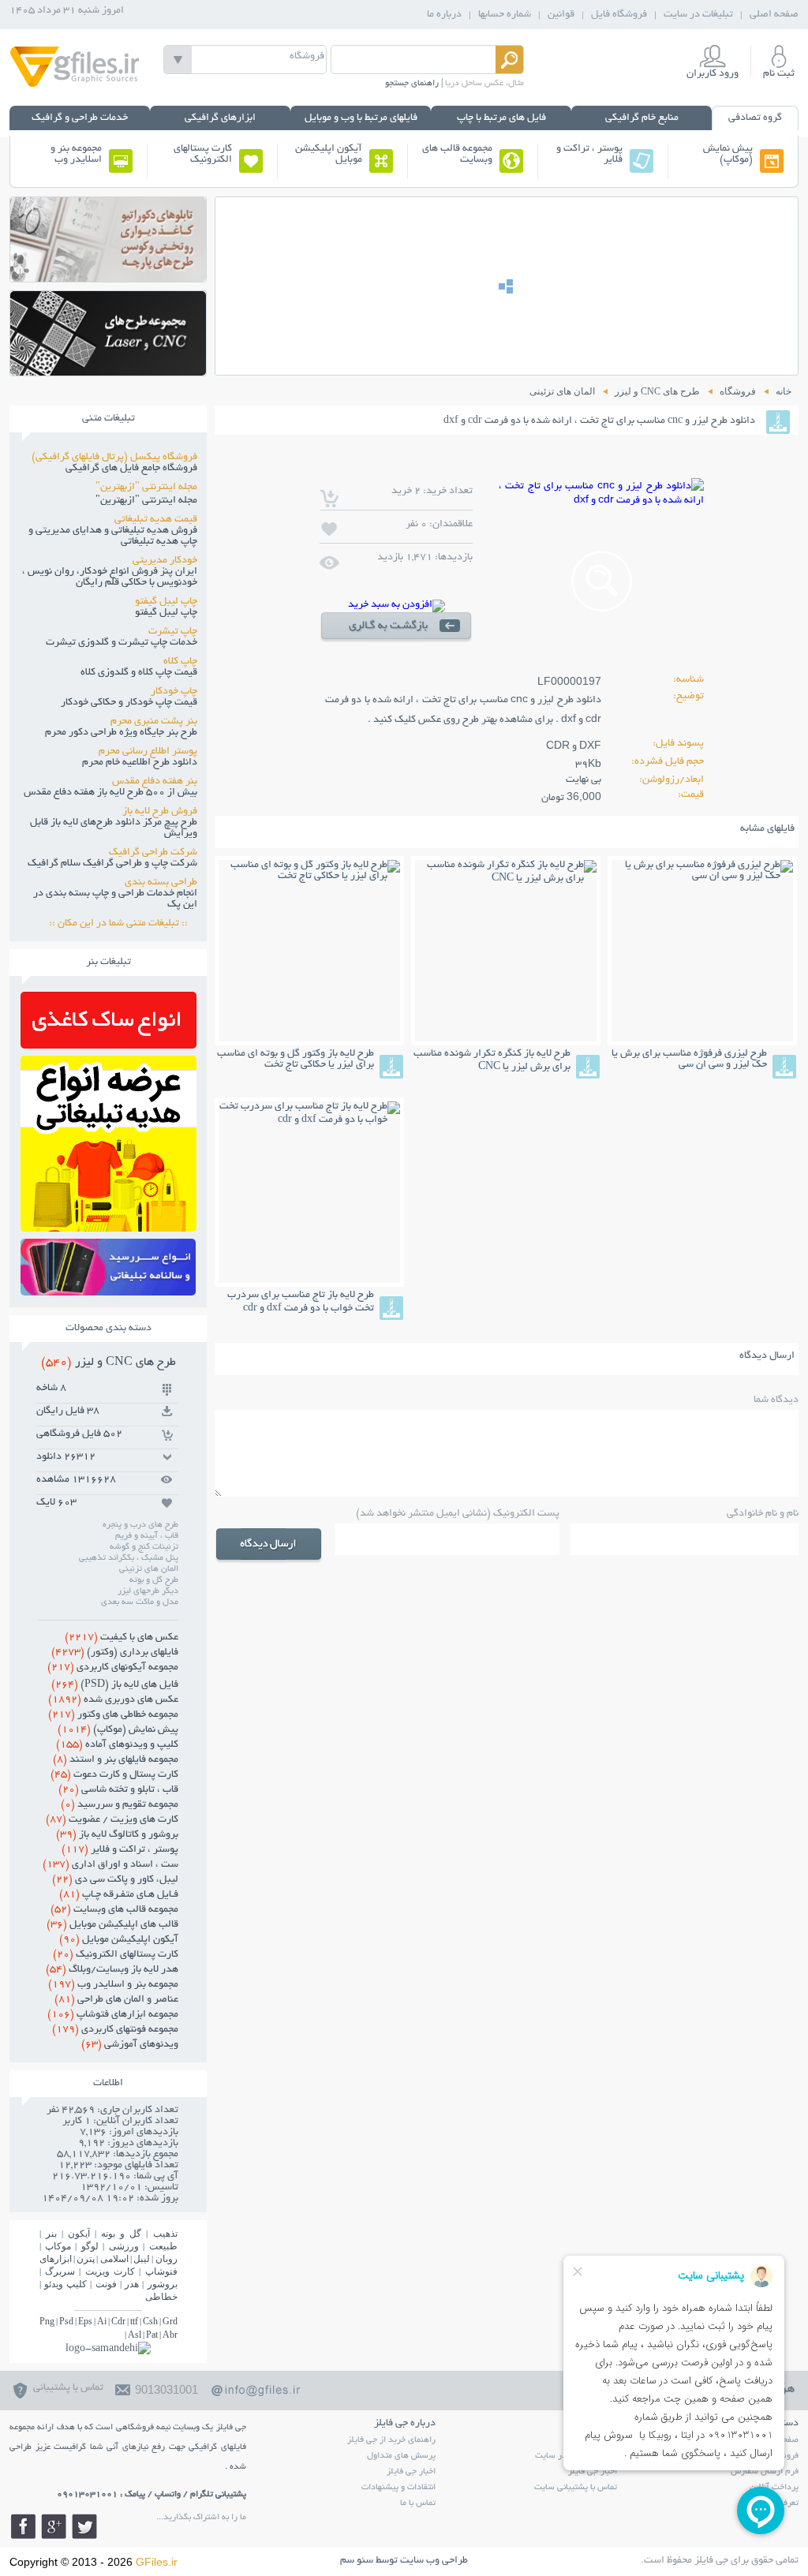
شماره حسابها (505, 15)
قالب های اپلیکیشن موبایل (112, 1925)
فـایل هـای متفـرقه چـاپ (119, 1895)
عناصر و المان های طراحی (116, 2000)
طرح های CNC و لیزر (108, 1363)
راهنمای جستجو (412, 84)
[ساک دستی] (108, 1044)
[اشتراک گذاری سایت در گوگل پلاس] (54, 2526)
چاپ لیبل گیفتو (166, 602)
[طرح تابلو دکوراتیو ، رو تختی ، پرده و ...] (108, 277)
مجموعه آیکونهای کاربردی (113, 1668)
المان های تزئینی (149, 1569)
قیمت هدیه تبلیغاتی (156, 520)
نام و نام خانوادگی (763, 1514)
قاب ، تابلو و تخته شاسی (118, 1790)
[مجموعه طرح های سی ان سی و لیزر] (108, 371)
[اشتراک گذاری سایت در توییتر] (84, 2526)
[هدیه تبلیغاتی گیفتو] (108, 1227)
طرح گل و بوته (154, 1580)
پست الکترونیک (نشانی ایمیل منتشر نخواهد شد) (458, 1514)
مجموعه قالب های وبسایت (457, 155)
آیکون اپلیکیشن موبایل (329, 155)
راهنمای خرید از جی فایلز (391, 2440)
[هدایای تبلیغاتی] (108, 1267)
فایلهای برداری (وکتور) (115, 1653)
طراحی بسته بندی (161, 883)
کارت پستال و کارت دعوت (114, 1775)
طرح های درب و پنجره (140, 1525)
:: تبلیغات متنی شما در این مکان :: (123, 924)
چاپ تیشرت (173, 632)
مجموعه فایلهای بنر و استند (116, 1760)
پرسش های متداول (401, 2456)
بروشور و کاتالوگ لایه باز (117, 1835)
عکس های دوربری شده (113, 1700)
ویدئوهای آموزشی (130, 2045)
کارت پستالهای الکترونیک (203, 155)
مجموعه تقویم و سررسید (120, 1805)
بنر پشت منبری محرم (154, 722)
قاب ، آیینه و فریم (147, 1536)
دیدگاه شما (776, 1400)
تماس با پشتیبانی (68, 2388)
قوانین (561, 15)
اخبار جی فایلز (411, 2472)
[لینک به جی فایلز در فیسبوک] (23, 2526)
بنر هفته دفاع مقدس (155, 782)
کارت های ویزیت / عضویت (112, 1820)
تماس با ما (418, 2503)
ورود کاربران (713, 74)
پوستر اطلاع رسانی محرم (148, 752)
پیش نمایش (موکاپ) (728, 155)
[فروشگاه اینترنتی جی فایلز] (75, 86)
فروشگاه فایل (619, 15)
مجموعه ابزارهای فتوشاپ (113, 2015)
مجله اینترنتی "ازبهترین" (146, 488)
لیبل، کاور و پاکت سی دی (115, 1880)
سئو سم (357, 2561)
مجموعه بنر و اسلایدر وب (76, 155)
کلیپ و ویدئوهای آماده (117, 1745)
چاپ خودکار (174, 692)
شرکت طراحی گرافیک (153, 853)
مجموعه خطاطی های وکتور (113, 1715)
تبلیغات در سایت (698, 15)
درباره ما (444, 15)
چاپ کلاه (180, 662)
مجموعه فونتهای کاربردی (115, 2030)
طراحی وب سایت (434, 2561)
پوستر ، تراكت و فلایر (589, 155)
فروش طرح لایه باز (160, 812)
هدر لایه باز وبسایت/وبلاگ (112, 1970)
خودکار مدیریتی (165, 561)
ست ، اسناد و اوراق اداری (110, 1865)
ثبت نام (779, 74)
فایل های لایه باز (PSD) (115, 1685)
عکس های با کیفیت (122, 1638)
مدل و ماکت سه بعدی (140, 1602)
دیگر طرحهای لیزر (148, 1591)
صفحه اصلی (774, 15)
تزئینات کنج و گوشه (144, 1547)
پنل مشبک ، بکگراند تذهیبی (129, 1558)
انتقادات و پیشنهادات (398, 2488)
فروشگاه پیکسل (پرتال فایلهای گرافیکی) (114, 458)
